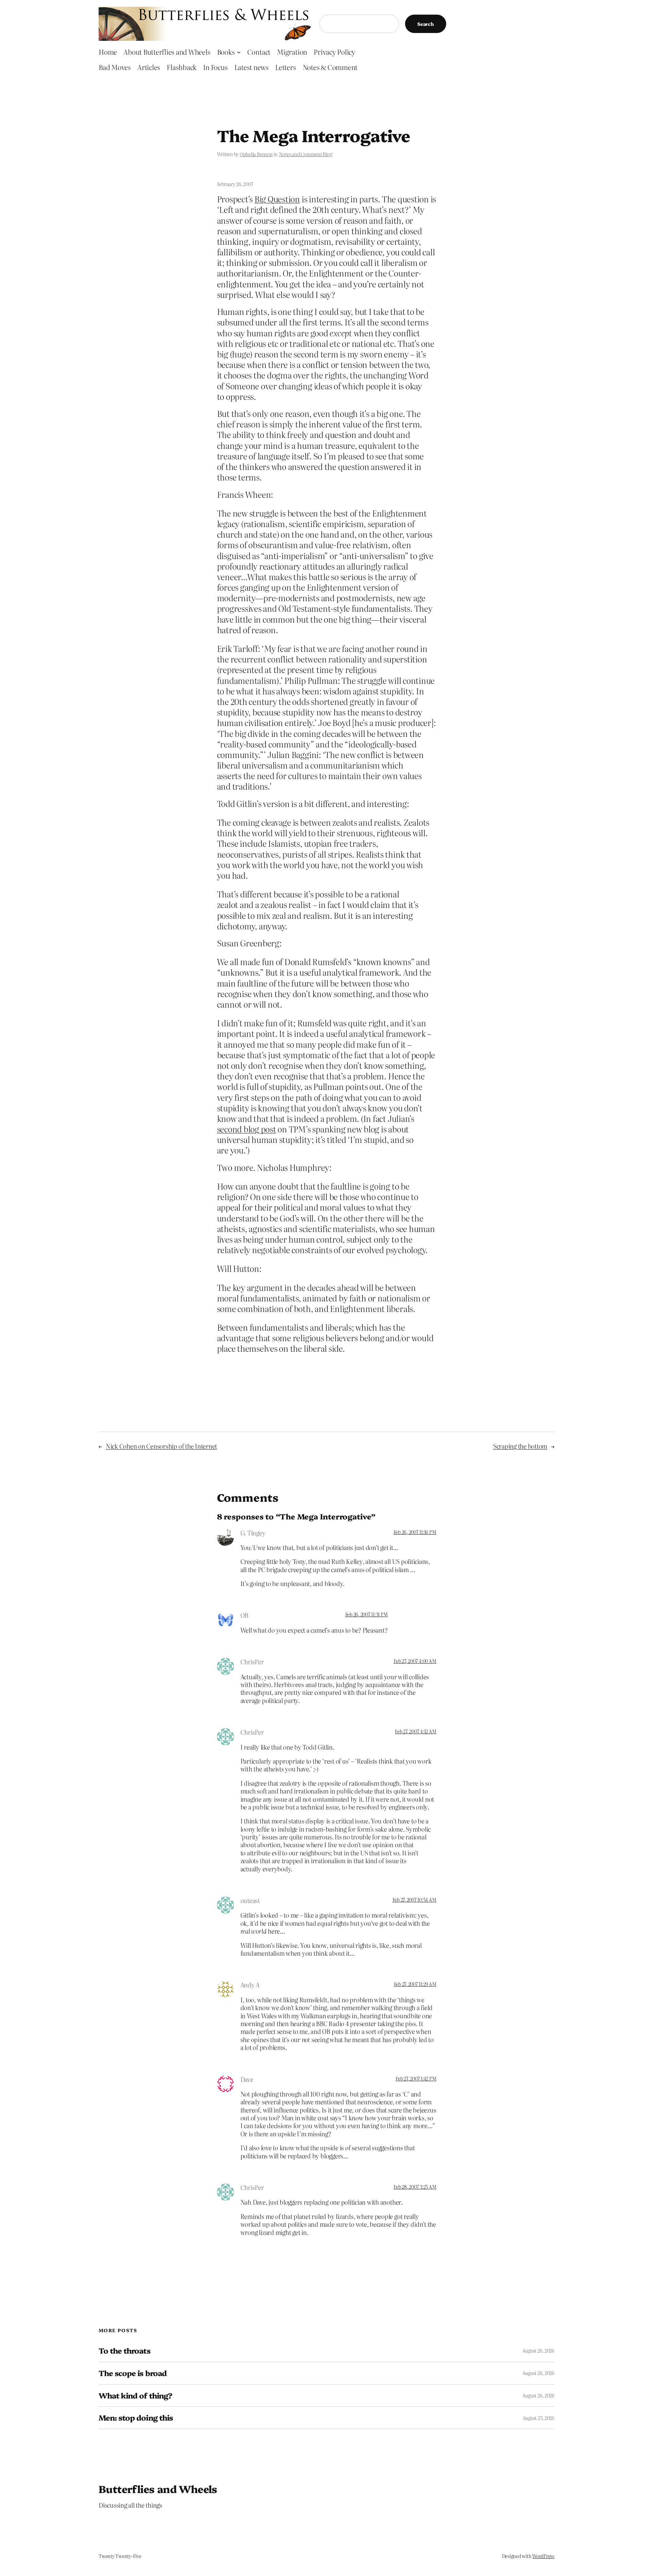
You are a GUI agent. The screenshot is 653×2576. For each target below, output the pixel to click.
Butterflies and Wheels (158, 2489)
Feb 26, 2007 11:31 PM (366, 1614)
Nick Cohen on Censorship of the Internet (161, 1446)
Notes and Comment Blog (306, 154)
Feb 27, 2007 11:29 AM (415, 1984)
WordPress (543, 2556)
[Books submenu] (239, 52)
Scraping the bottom (520, 1446)
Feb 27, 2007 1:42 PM (416, 2078)
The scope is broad (133, 2373)
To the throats (124, 2351)
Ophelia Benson (256, 154)
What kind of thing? (135, 2396)
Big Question (277, 199)
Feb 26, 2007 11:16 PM (415, 1532)
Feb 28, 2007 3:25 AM (415, 2187)
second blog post (247, 1129)
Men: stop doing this (136, 2418)
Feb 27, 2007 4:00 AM (415, 1661)
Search (426, 24)
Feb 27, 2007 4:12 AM (415, 1731)
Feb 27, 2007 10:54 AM (414, 1900)
